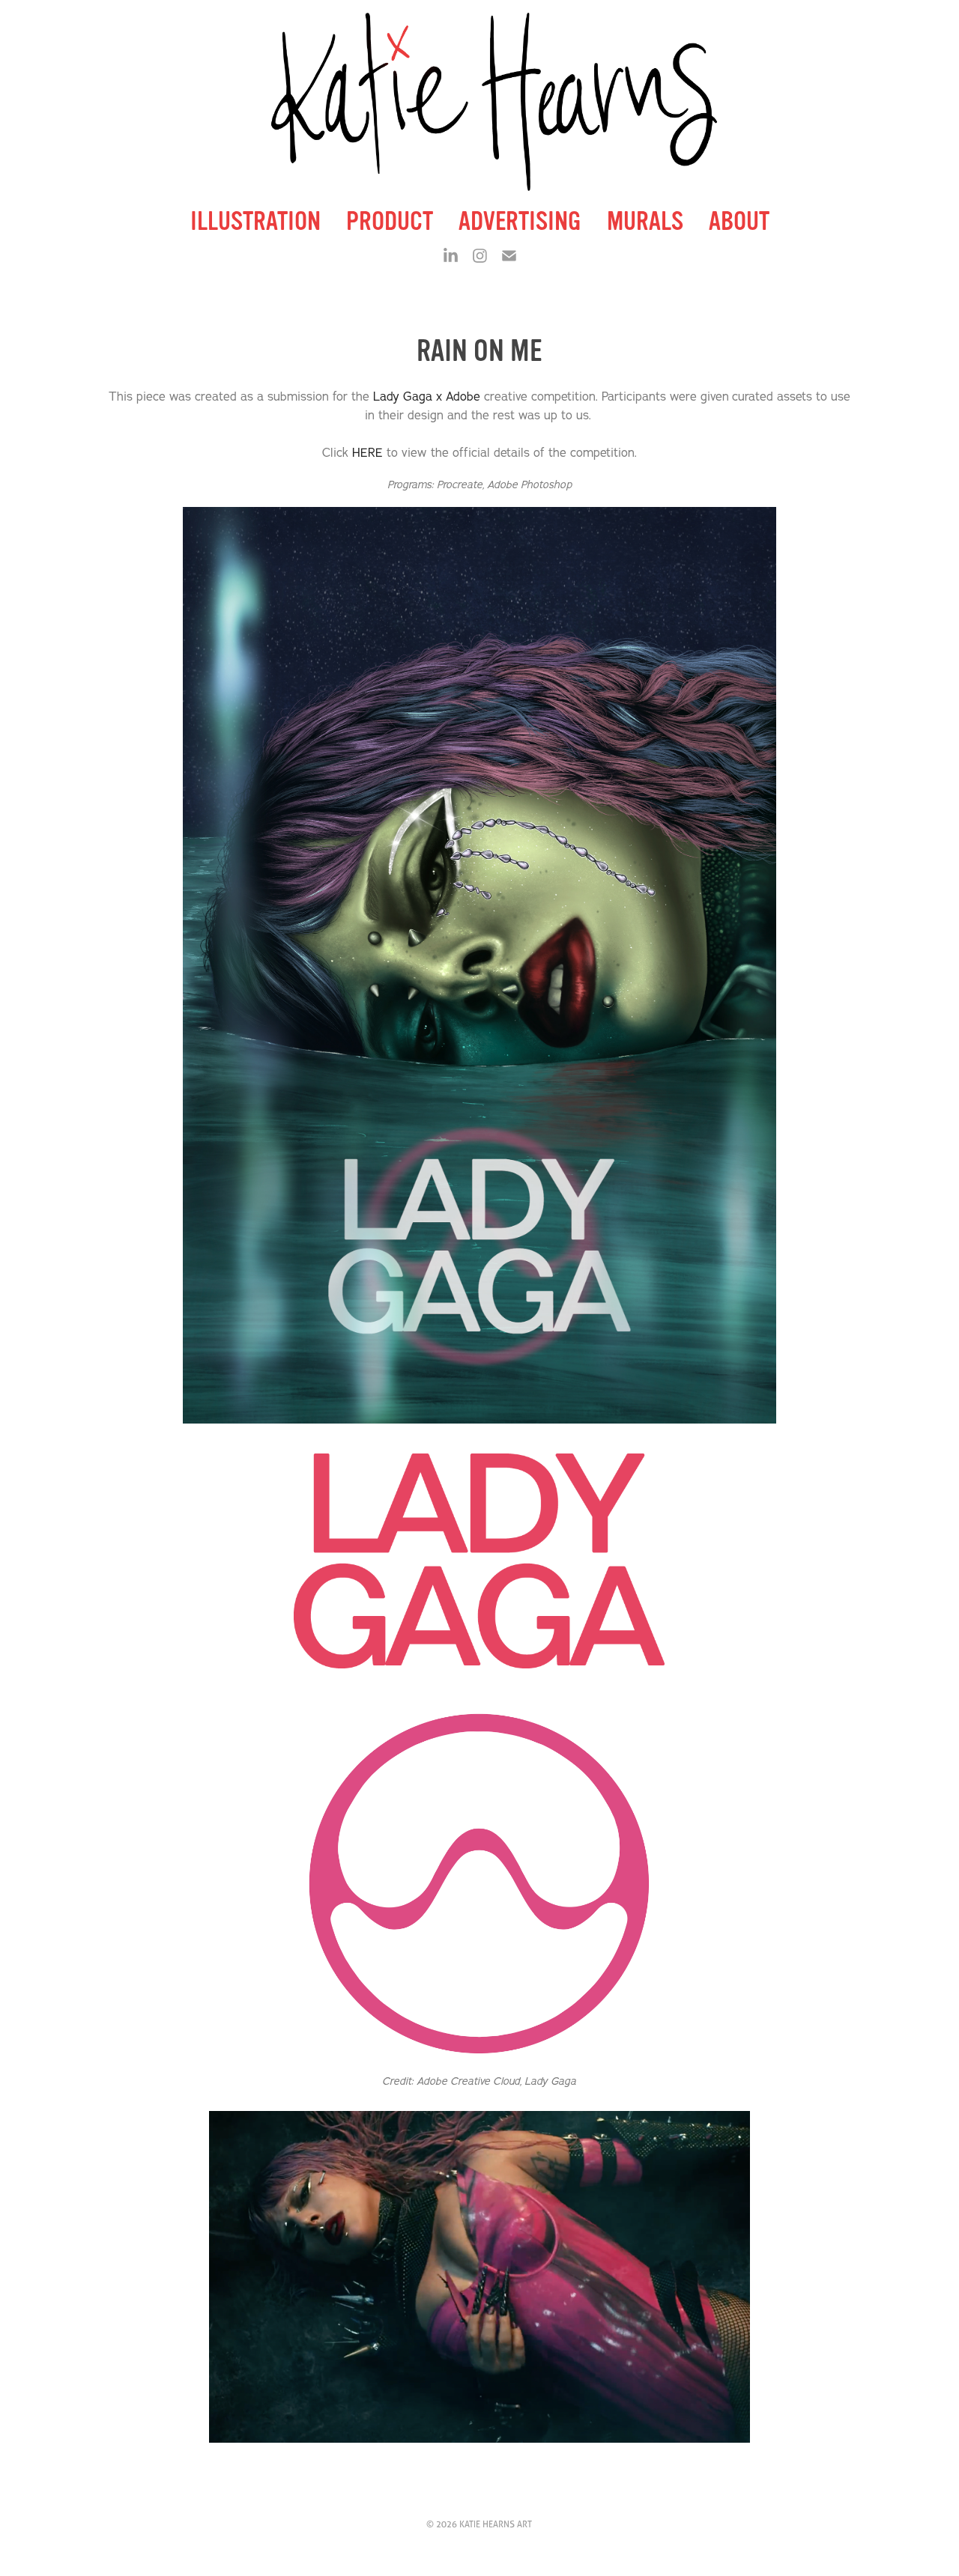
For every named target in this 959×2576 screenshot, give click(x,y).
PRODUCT (390, 221)
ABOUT (739, 221)
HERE (367, 452)
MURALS (645, 221)
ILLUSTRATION (255, 221)
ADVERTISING (520, 221)
